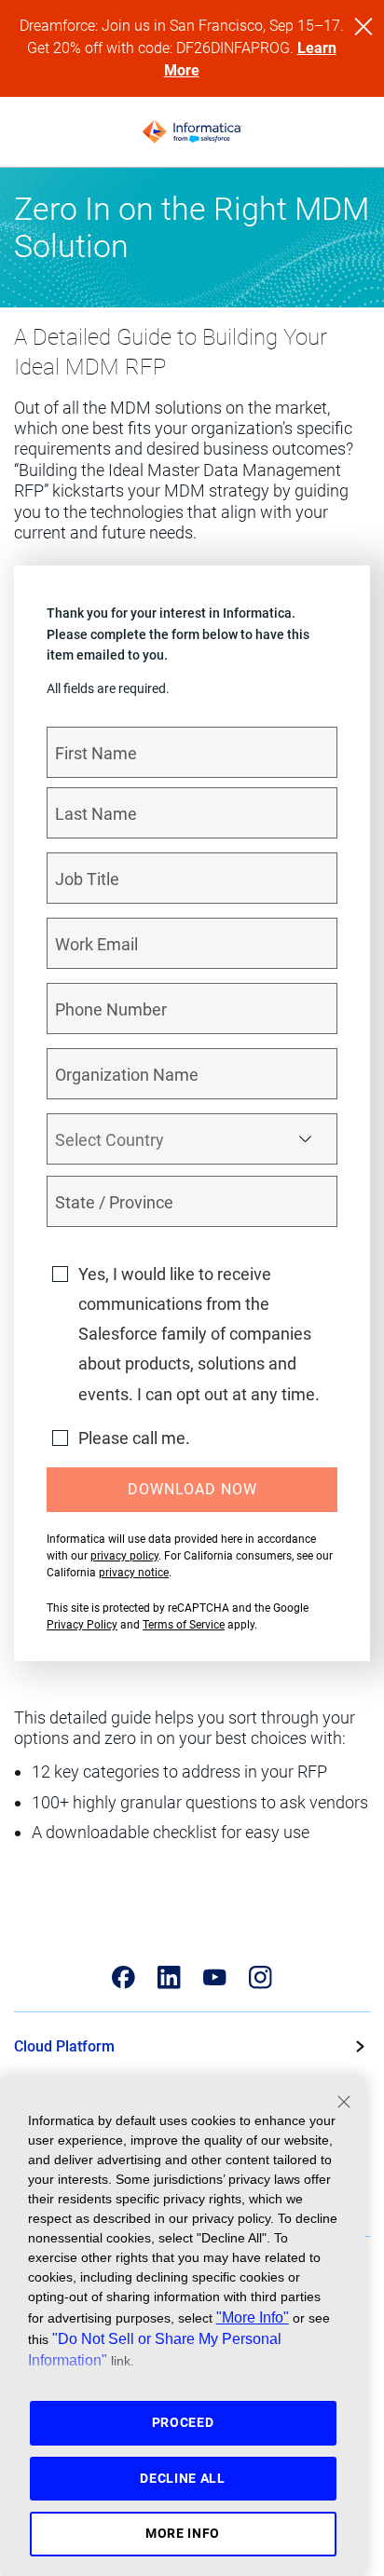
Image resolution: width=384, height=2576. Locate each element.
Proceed (183, 2422)
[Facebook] (123, 1977)
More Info (183, 2533)
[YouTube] (215, 1977)
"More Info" (253, 2317)
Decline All (183, 2478)
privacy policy (124, 1556)
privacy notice (134, 1573)
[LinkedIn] (169, 1977)
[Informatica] (192, 132)
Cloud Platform (64, 2046)
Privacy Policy (82, 1625)
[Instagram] (261, 1977)
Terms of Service (184, 1625)
